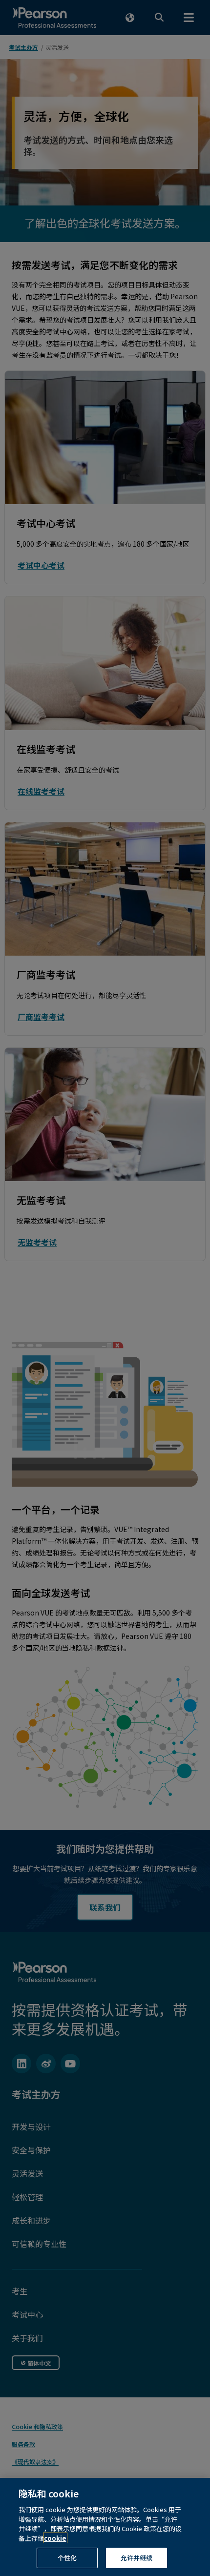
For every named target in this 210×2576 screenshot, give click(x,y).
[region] (105, 2527)
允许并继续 (137, 2558)
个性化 (67, 2558)
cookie (55, 2538)
